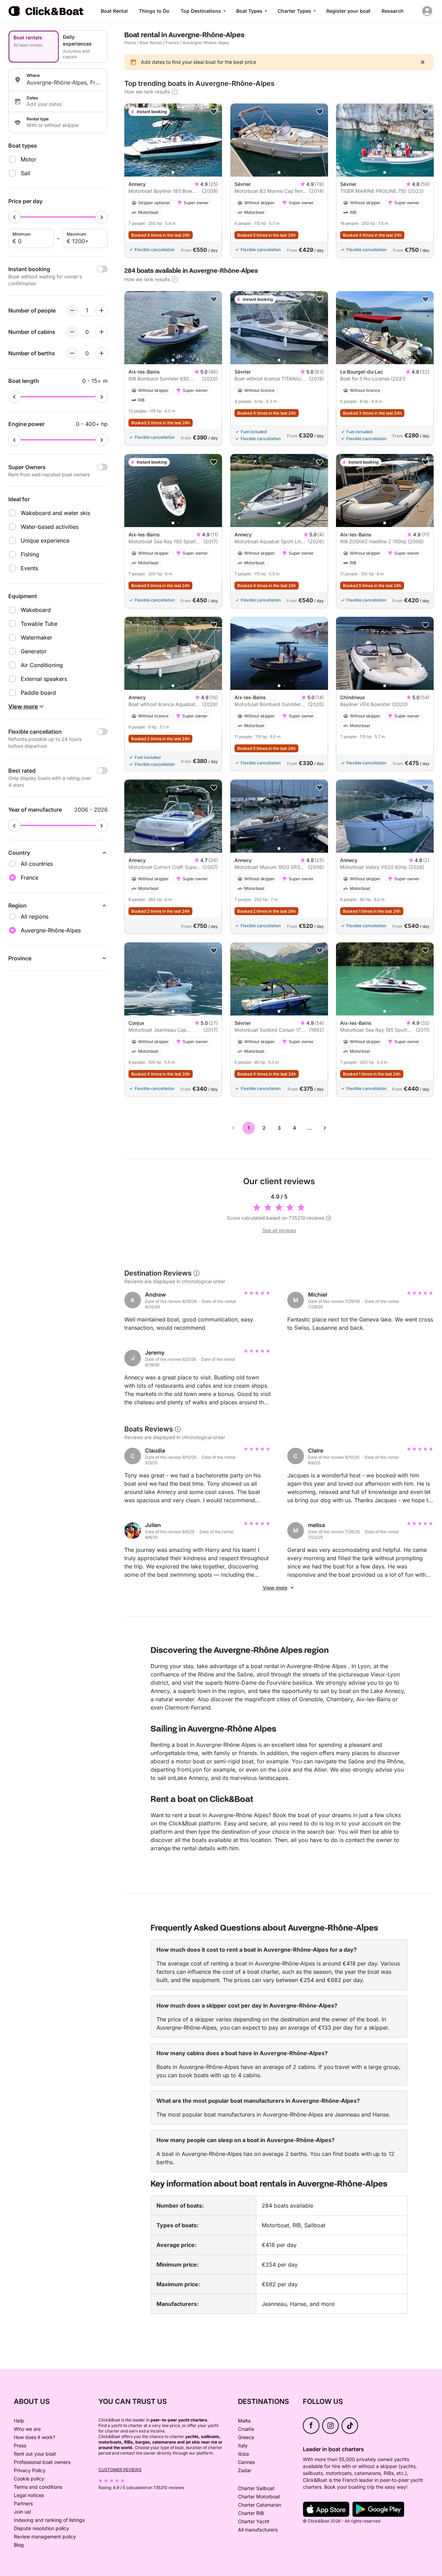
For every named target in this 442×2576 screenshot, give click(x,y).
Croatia (246, 2429)
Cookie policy (29, 2479)
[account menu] (427, 11)
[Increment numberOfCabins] (102, 332)
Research (393, 11)
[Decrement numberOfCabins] (72, 332)
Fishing (30, 554)
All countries (37, 864)
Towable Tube (39, 624)
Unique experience (45, 541)
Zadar (245, 2470)
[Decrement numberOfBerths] (72, 353)
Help (19, 2421)
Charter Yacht (254, 2521)
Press (20, 2445)
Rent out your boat (35, 2454)
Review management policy (45, 2537)
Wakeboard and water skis (55, 513)
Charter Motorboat (259, 2496)
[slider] (15, 217)
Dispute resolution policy (41, 2528)
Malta (244, 2421)
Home (130, 43)
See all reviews (279, 1230)
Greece (246, 2437)
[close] (423, 62)
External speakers (44, 679)
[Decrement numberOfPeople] (72, 310)
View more (275, 1588)
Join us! (22, 2512)
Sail (25, 173)
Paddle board (38, 693)
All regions (35, 917)
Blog (19, 2545)
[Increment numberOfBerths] (102, 353)
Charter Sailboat (256, 2488)
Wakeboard (36, 610)
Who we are (27, 2429)
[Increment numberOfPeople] (102, 310)
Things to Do (154, 11)
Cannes (246, 2462)
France (172, 43)
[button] (173, 172)
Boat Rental (114, 11)
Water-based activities (50, 527)
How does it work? (35, 2437)
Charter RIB (251, 2513)
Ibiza (243, 2454)
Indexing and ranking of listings (49, 2520)
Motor (28, 159)
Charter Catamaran (260, 2505)
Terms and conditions (38, 2487)
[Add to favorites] (214, 112)
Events (29, 568)
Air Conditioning (42, 665)
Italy (243, 2445)
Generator (34, 651)
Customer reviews (120, 2470)
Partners (23, 2503)
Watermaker (36, 637)
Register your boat (348, 11)
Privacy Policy (30, 2470)
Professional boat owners (42, 2462)
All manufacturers (258, 2530)
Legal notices (29, 2495)
